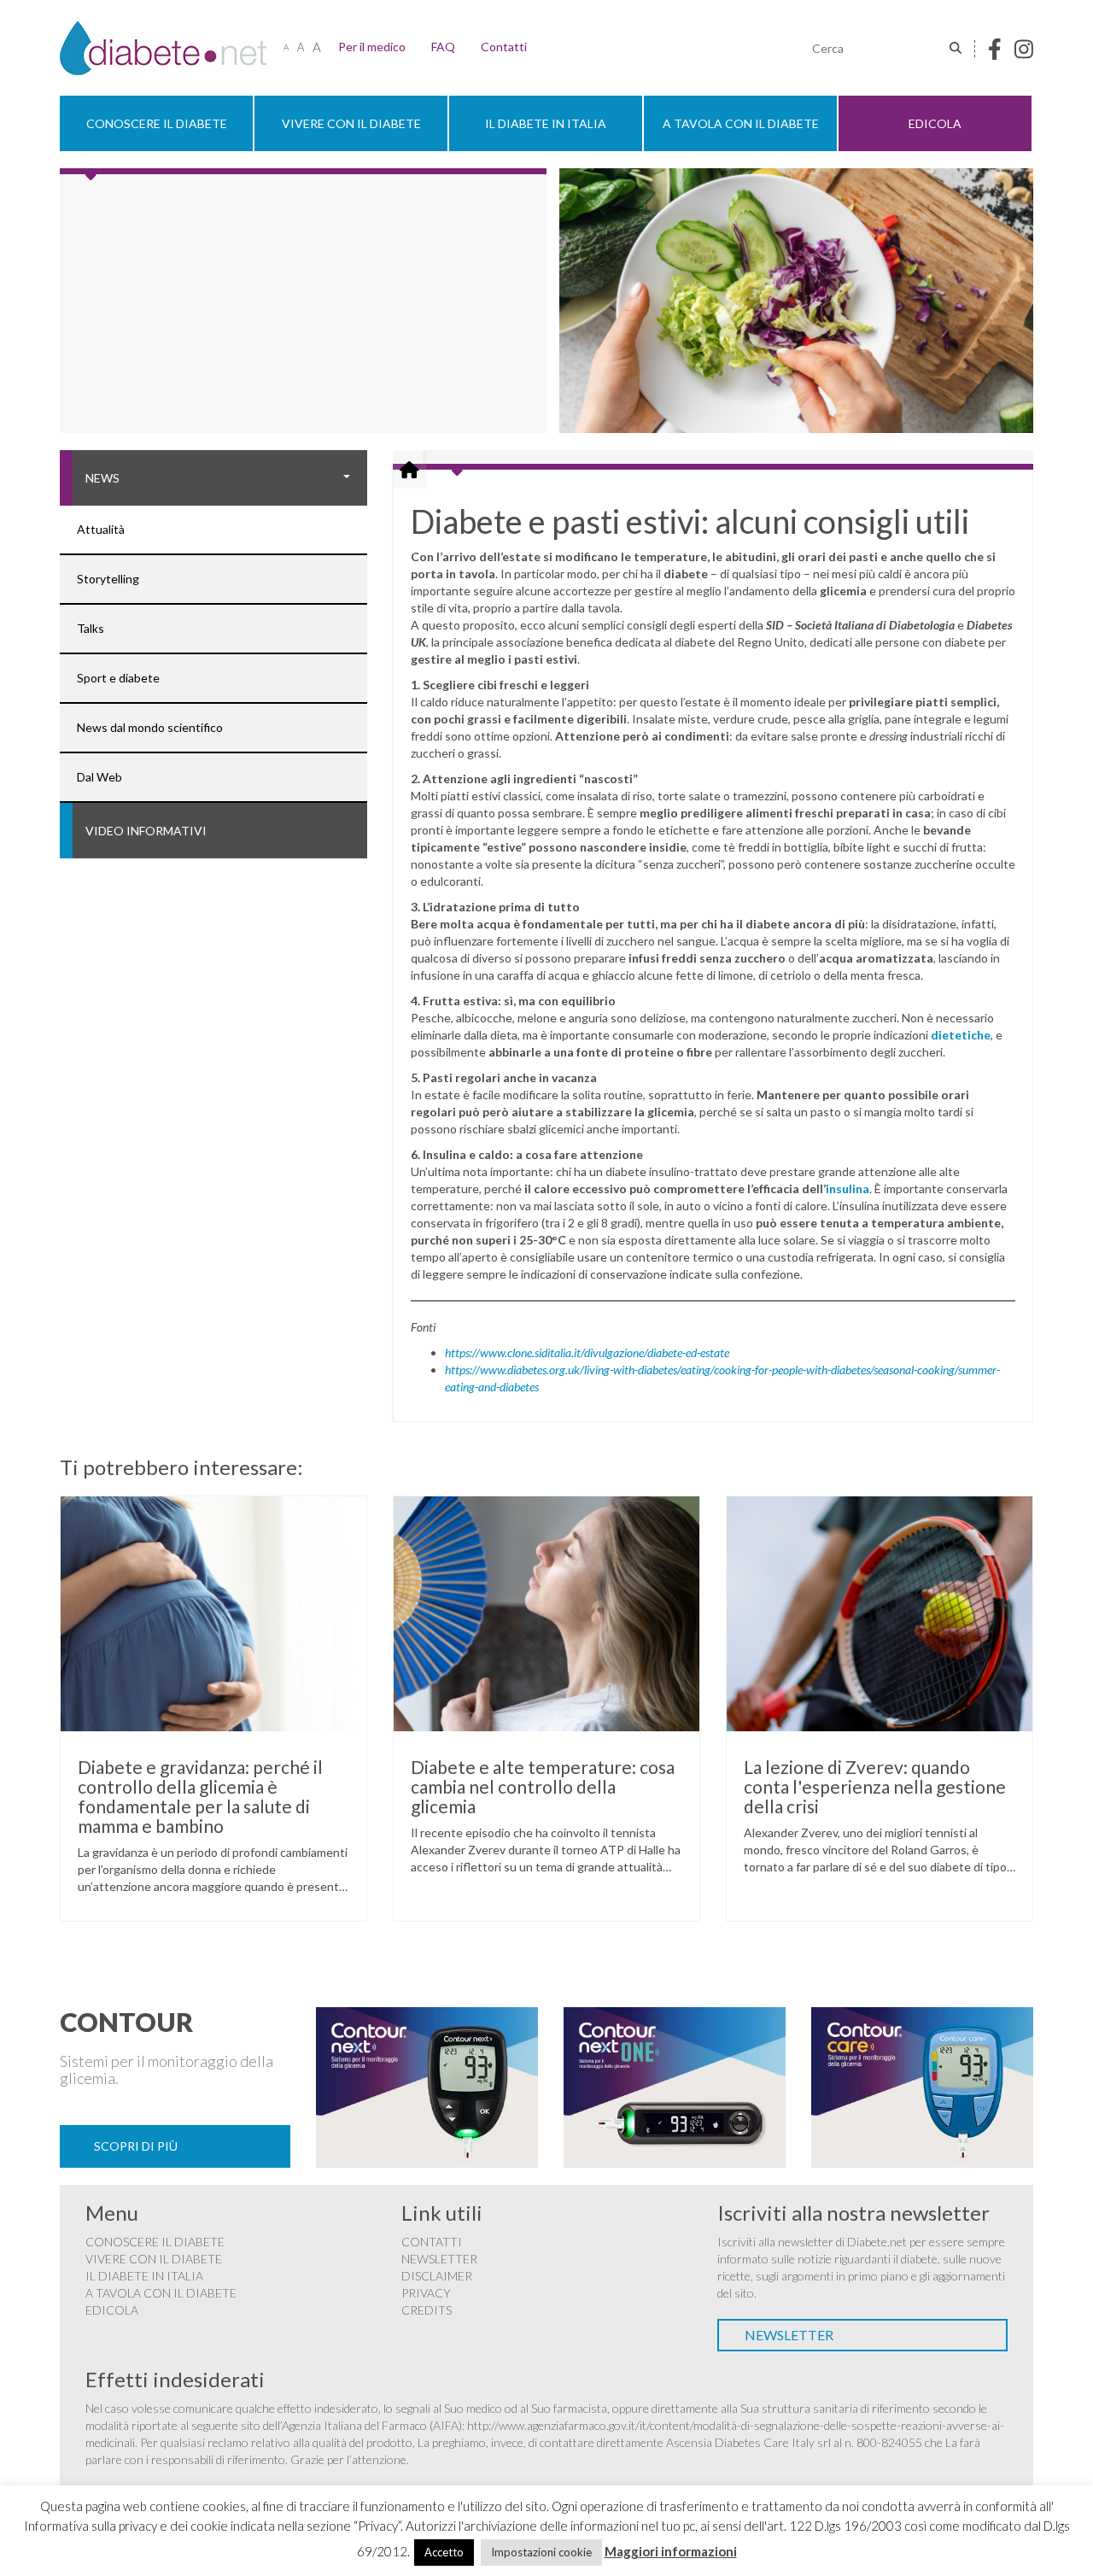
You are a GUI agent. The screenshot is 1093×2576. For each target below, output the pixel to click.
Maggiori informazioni (671, 2551)
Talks (91, 628)
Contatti (504, 47)
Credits (427, 2310)
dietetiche (961, 1035)
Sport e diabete (118, 678)
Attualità (101, 529)
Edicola (935, 123)
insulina (848, 1188)
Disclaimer (437, 2276)
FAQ (443, 47)
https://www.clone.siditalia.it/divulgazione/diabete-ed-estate (587, 1352)
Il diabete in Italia (546, 123)
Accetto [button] (444, 2552)
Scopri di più (136, 2146)
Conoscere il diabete (157, 123)
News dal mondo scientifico (150, 727)
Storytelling (108, 579)
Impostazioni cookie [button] (541, 2552)
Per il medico (372, 47)
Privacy (426, 2293)
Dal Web (99, 777)
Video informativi (146, 831)
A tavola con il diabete (741, 123)
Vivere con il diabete (351, 123)
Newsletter (439, 2259)
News (102, 478)
